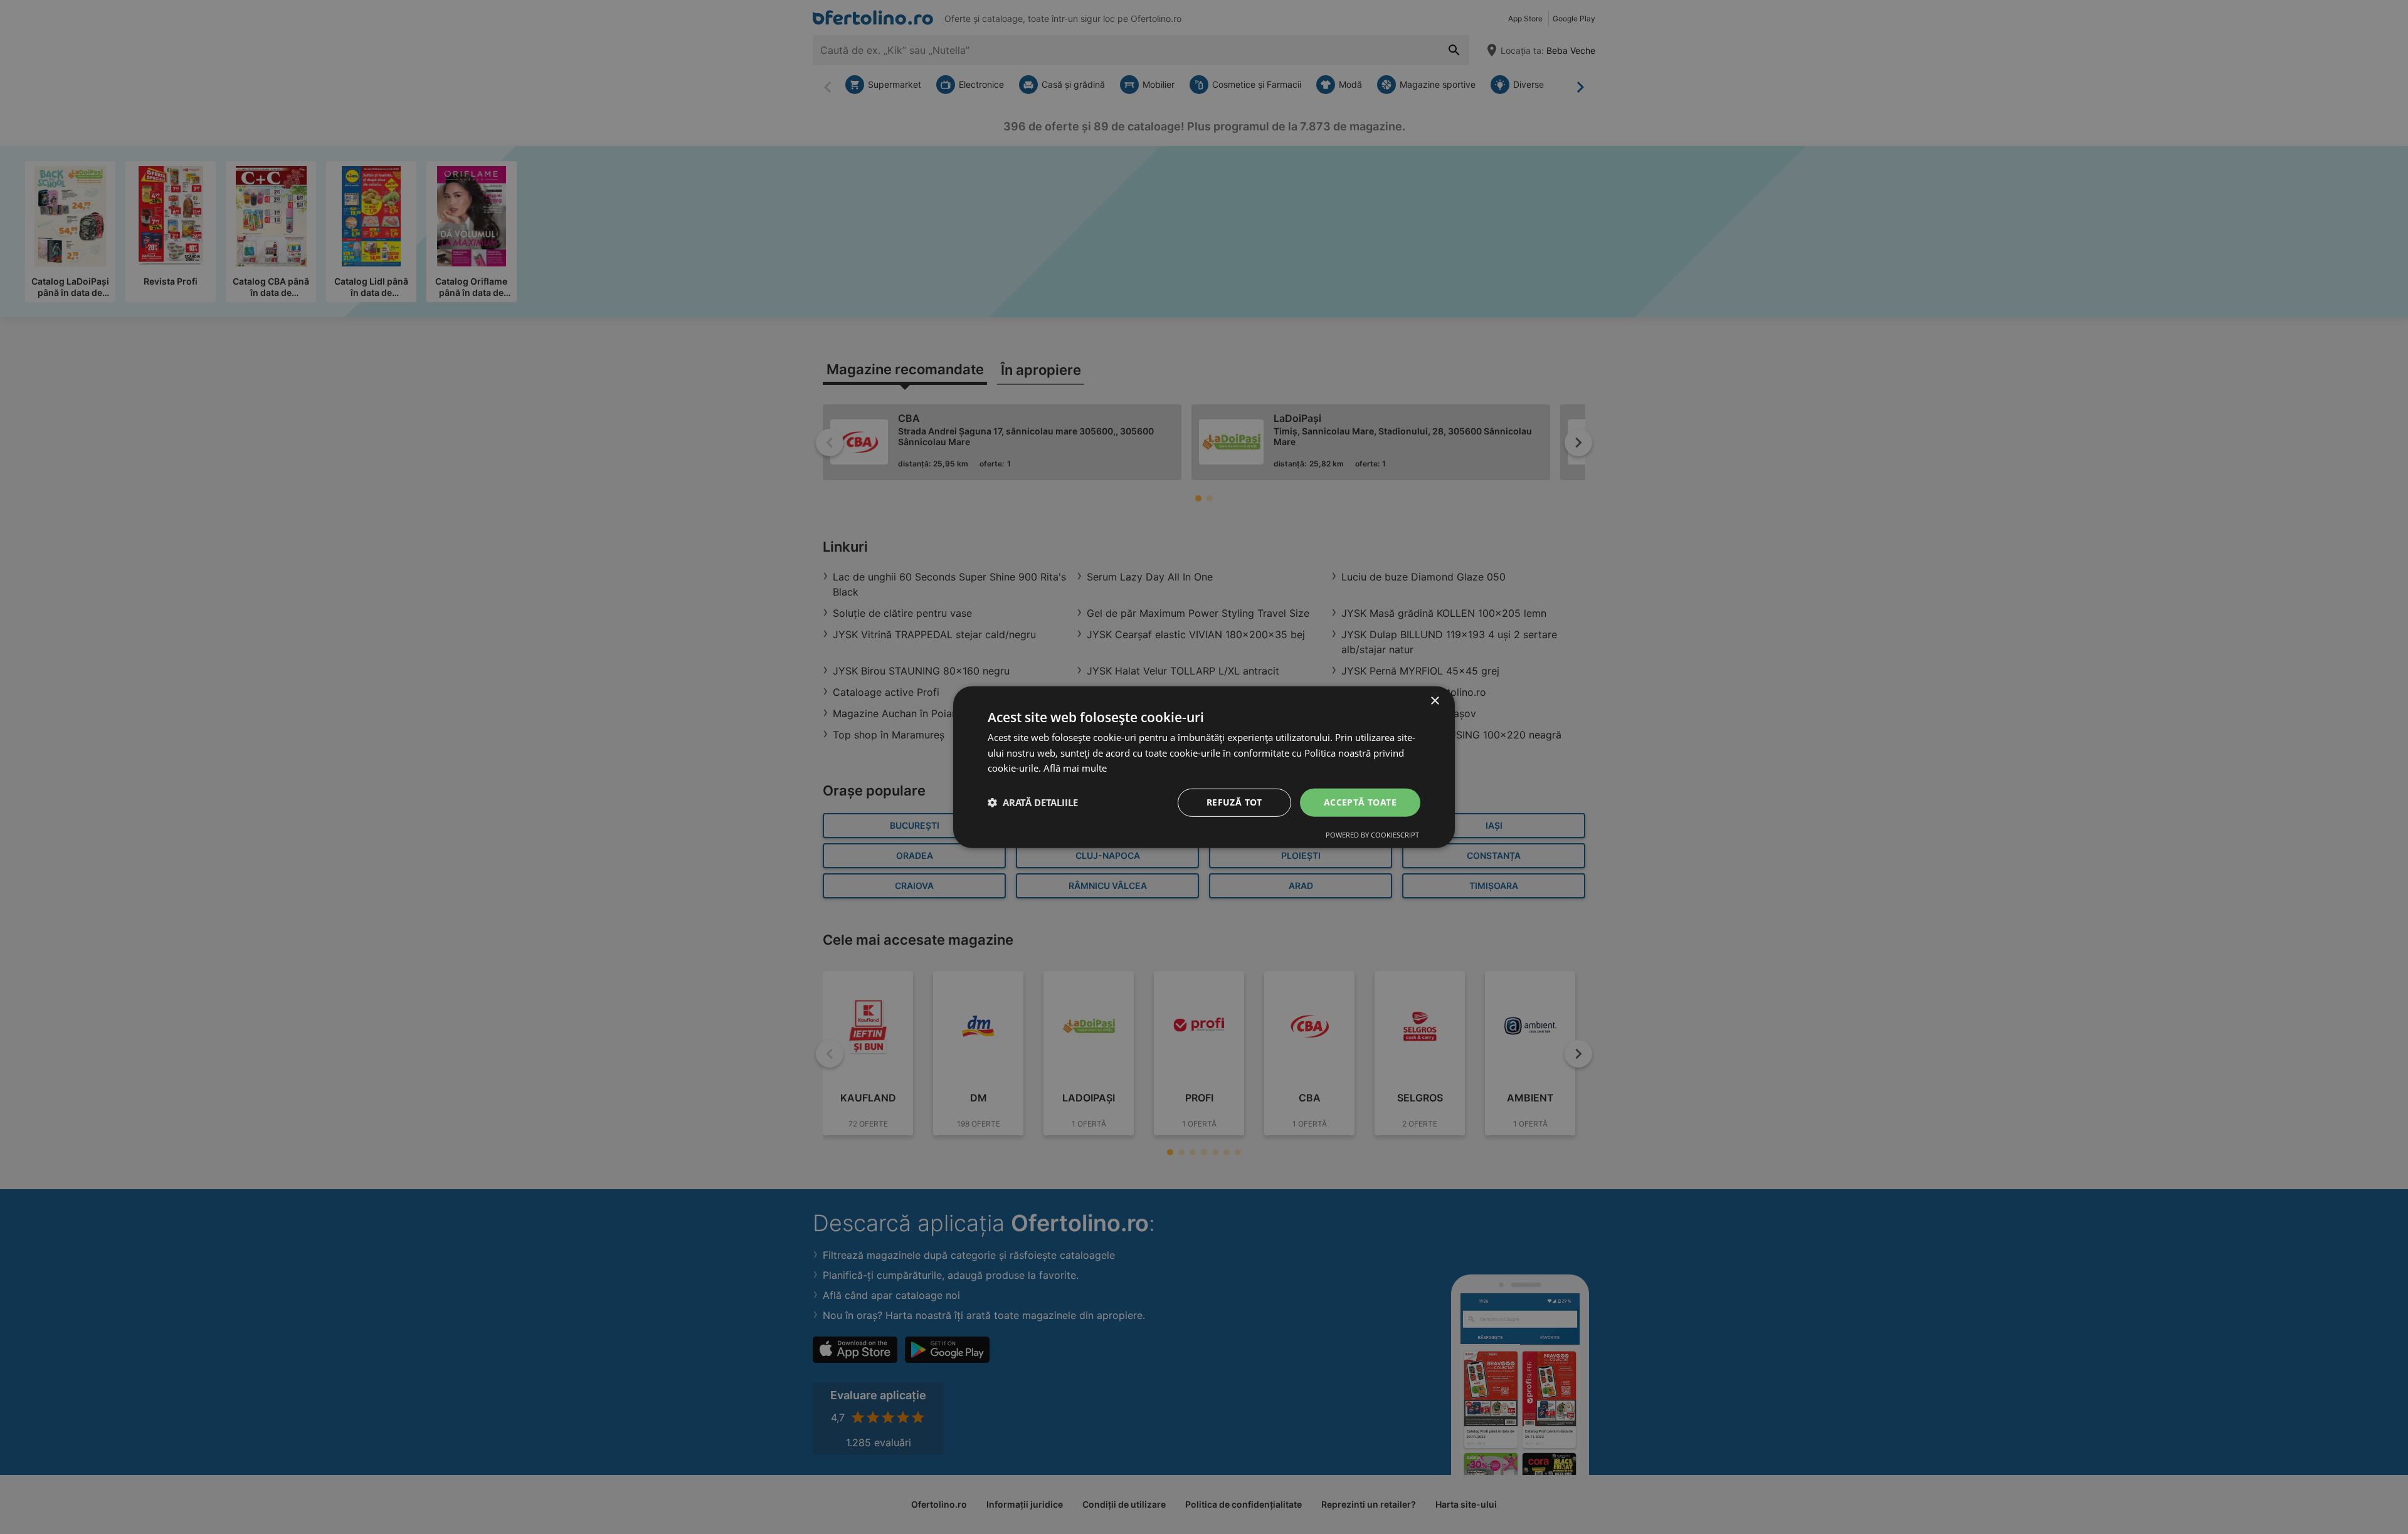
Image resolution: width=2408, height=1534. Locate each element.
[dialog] (1204, 767)
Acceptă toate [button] (1360, 802)
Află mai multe (1075, 768)
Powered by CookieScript (1372, 835)
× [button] (1434, 701)
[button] (1033, 802)
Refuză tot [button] (1234, 802)
